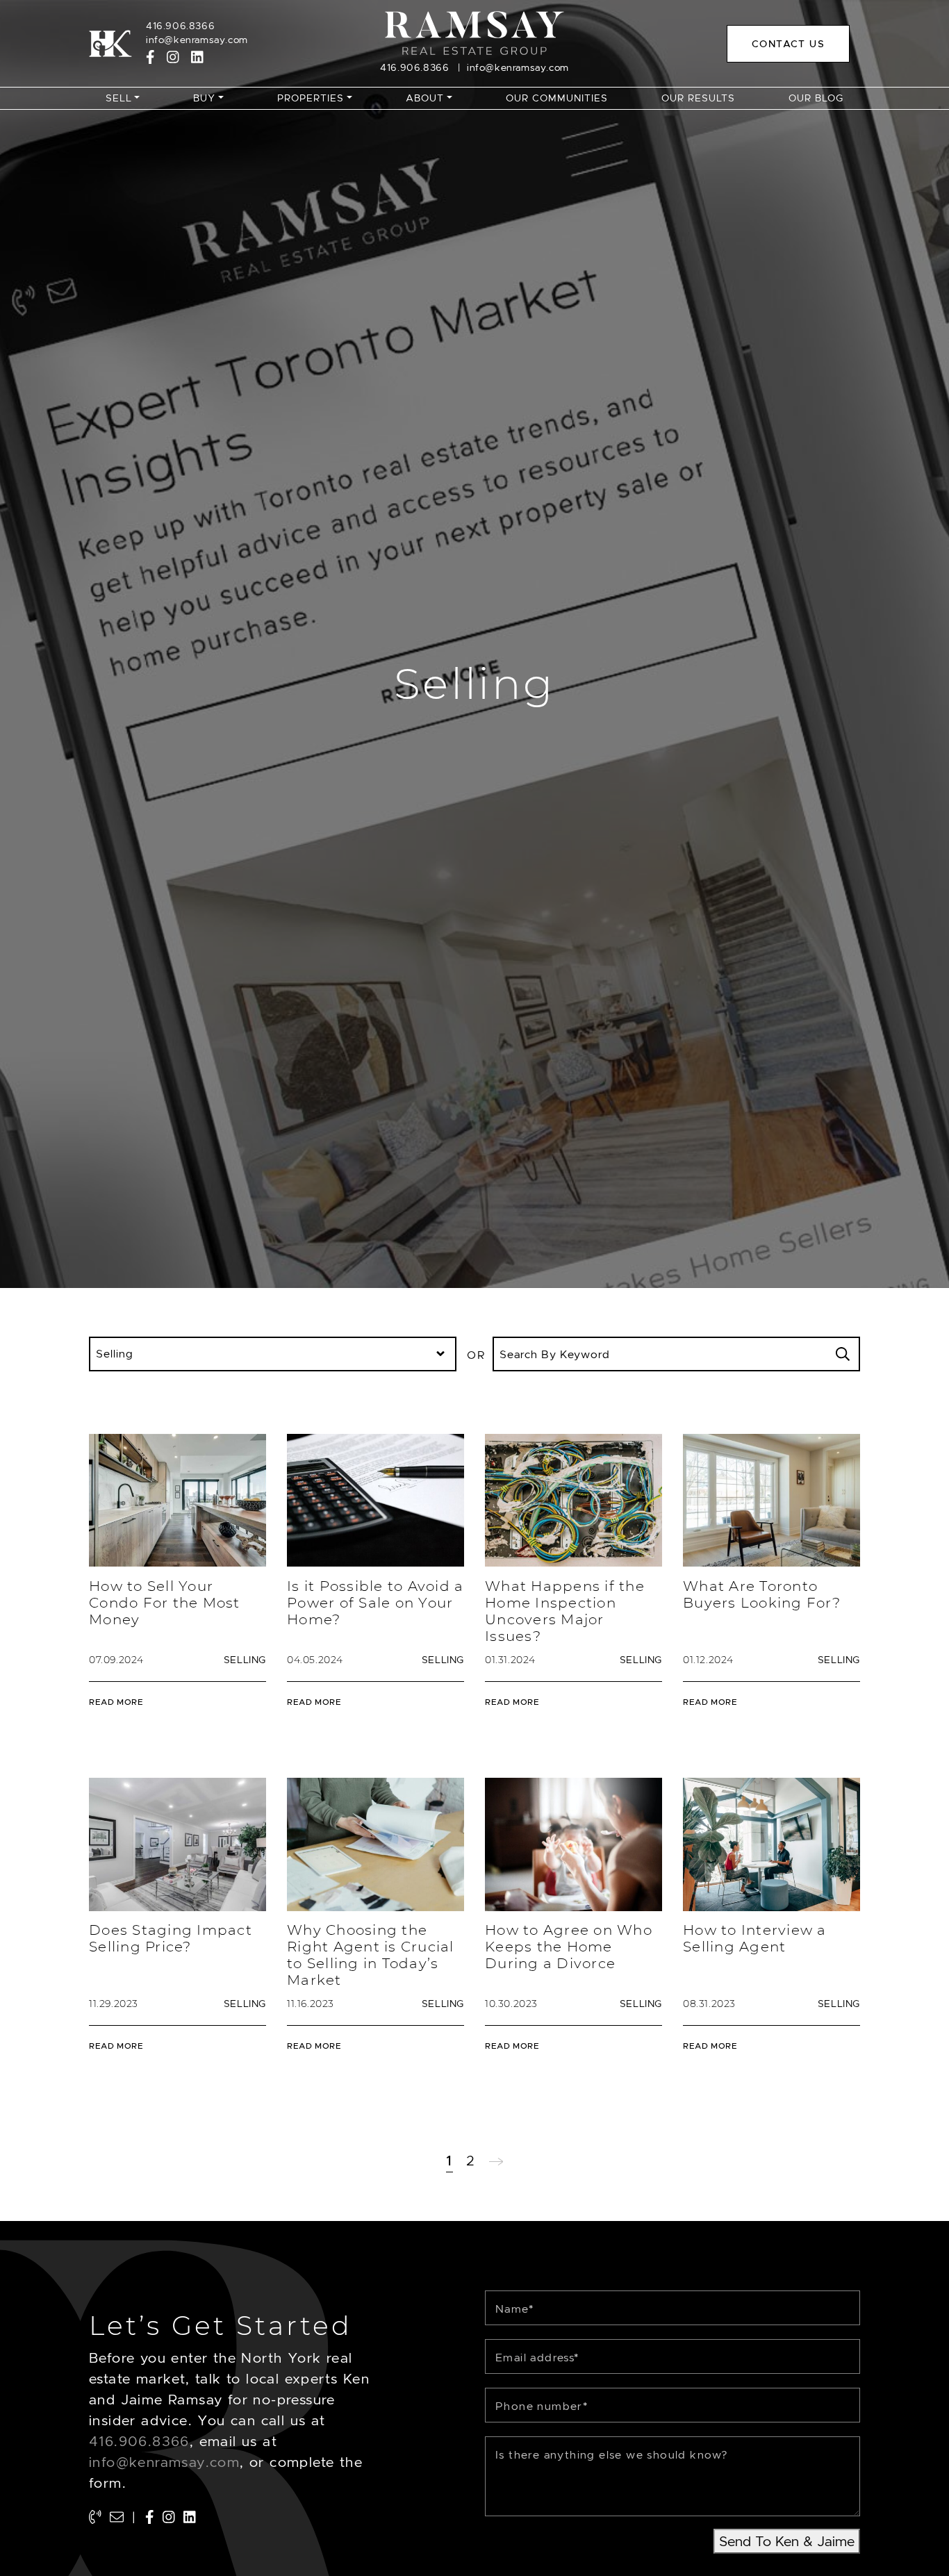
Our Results (698, 98)
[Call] (95, 2518)
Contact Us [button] (788, 44)
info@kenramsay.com (197, 40)
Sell (119, 98)
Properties (311, 98)
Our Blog (816, 98)
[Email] (117, 2518)
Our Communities (557, 98)
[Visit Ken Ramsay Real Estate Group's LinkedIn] (197, 57)
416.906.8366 (180, 26)
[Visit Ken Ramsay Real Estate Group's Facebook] (150, 57)
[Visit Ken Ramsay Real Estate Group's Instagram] (173, 57)
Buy (204, 98)
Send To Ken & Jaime (787, 2541)
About (425, 98)
